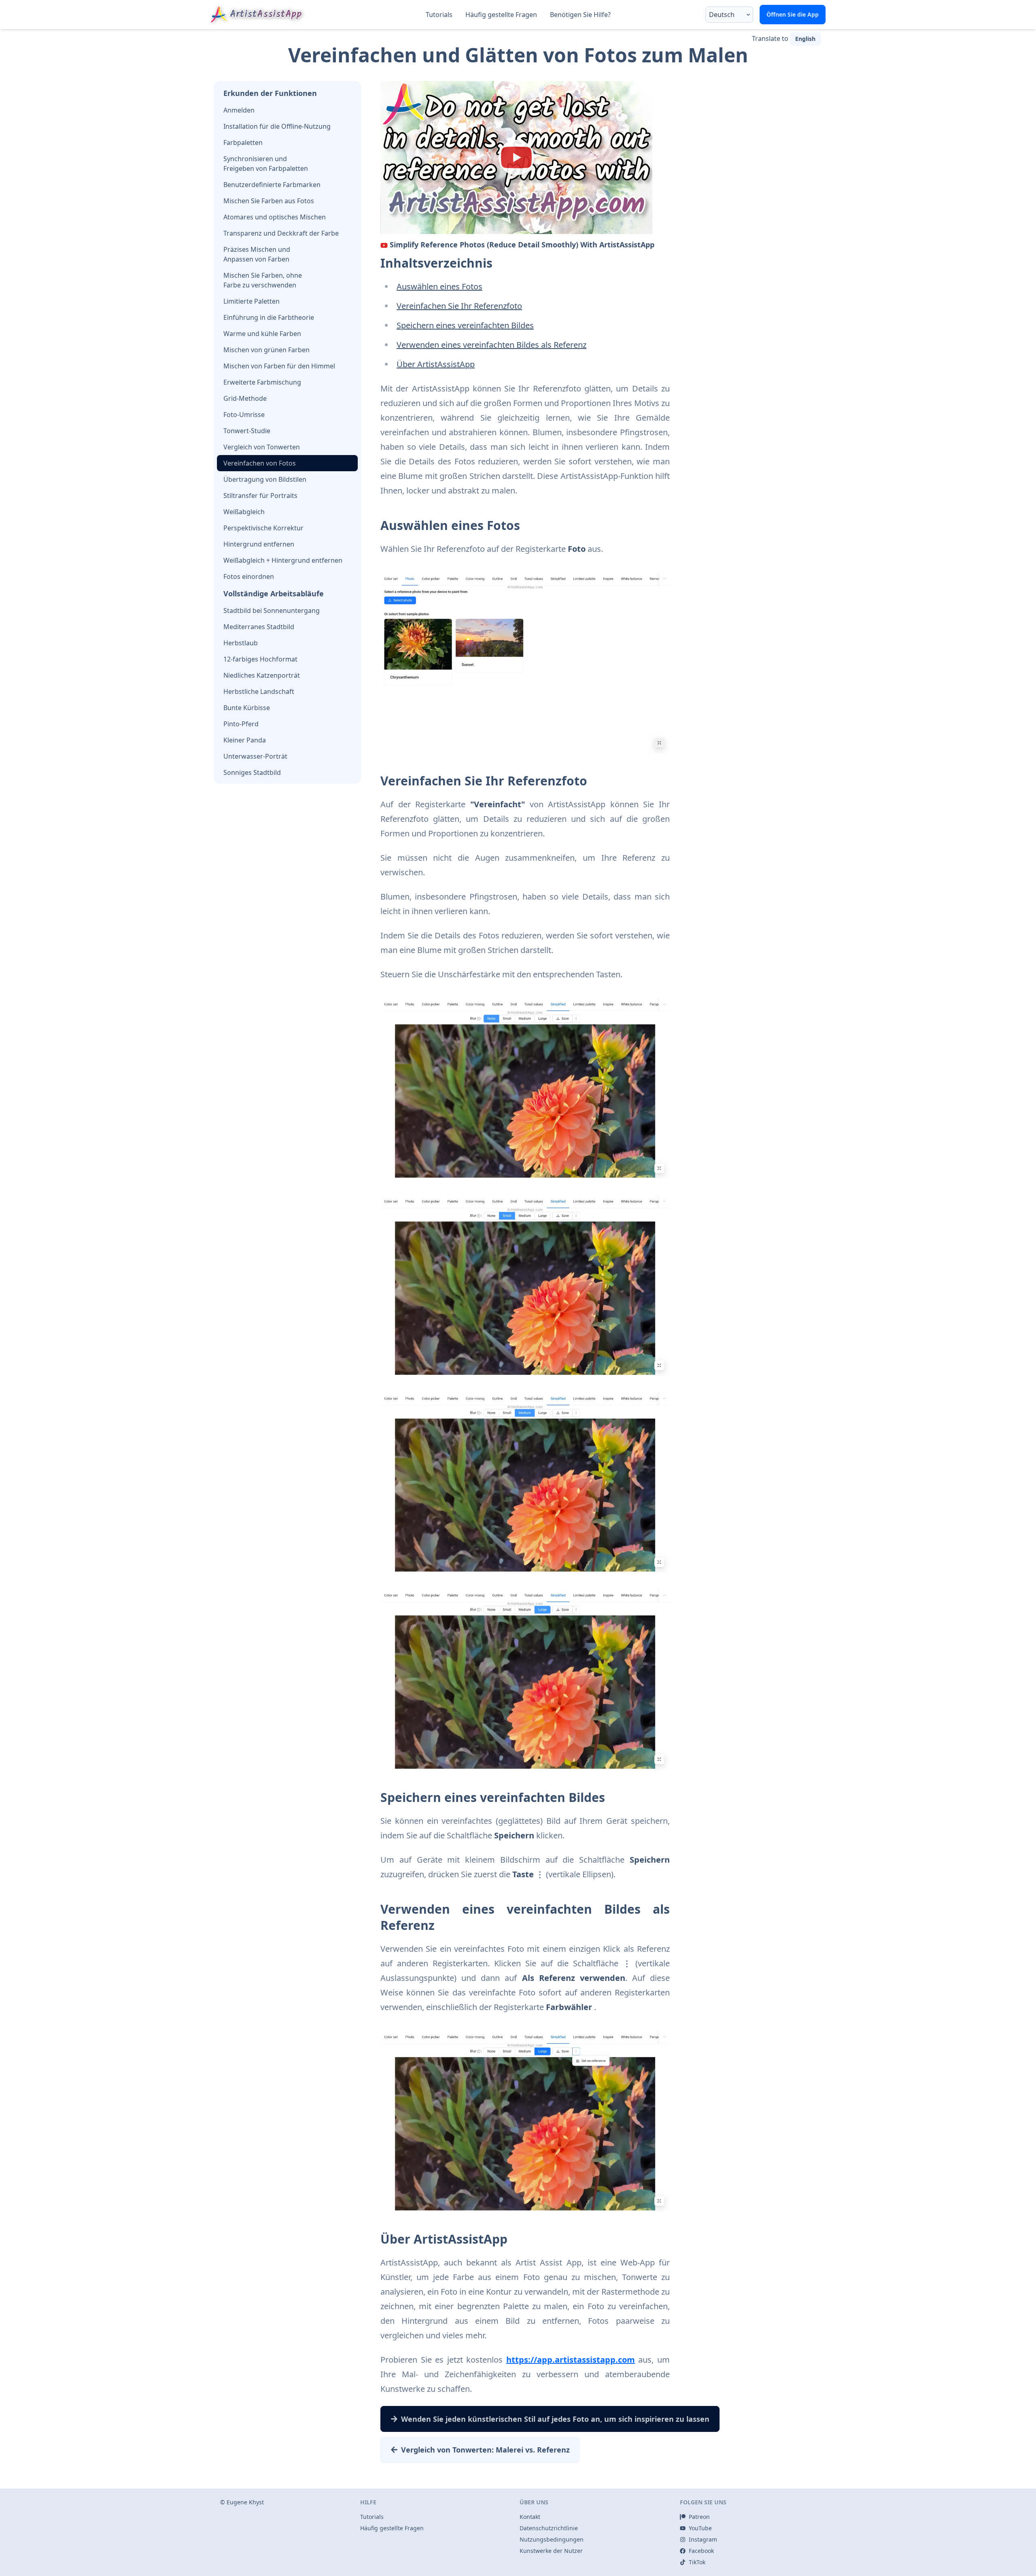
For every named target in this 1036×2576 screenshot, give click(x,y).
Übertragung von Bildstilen (265, 479)
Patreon (699, 2517)
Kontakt (530, 2517)
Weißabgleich (244, 512)
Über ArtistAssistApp (436, 364)
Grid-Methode (245, 398)
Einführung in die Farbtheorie (269, 317)
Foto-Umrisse (244, 415)
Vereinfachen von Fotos (260, 463)
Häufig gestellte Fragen (501, 15)
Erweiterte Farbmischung (262, 382)
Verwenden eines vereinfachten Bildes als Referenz (491, 345)
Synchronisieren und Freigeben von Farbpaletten (266, 164)
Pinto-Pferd (241, 724)
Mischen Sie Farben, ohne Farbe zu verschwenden (263, 280)
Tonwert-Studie (247, 431)
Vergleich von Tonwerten (262, 447)
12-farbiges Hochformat (260, 659)
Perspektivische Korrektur (263, 528)
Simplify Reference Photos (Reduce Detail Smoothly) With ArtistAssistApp (522, 245)
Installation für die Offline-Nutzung (277, 126)
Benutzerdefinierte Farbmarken (272, 185)
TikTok (697, 2562)
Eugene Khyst (245, 2502)
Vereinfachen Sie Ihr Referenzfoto (459, 306)
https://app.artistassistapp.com (571, 2360)
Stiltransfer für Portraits (260, 496)
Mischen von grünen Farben (266, 350)
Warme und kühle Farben (262, 334)
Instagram (703, 2539)
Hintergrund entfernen (259, 544)
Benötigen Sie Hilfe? (580, 15)
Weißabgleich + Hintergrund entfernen (283, 560)
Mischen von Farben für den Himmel (279, 366)
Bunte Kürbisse (247, 708)
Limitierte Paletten (252, 301)
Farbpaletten (243, 143)
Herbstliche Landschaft (259, 691)
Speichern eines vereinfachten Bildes (465, 325)
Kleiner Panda (245, 740)
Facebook (701, 2551)
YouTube (700, 2528)
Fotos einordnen (249, 576)
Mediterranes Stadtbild (259, 627)
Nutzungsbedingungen (552, 2539)
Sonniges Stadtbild (252, 772)
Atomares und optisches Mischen (275, 217)
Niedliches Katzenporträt (262, 675)
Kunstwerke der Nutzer (551, 2551)
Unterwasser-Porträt (255, 756)
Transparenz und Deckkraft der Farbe (281, 233)
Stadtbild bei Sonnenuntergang (272, 610)
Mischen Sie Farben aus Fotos (269, 201)
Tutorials (439, 15)
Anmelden (239, 110)
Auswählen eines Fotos (439, 286)
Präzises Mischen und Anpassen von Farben (257, 254)
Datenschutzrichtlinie (549, 2528)
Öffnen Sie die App (793, 14)
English (805, 39)
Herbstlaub (241, 643)
